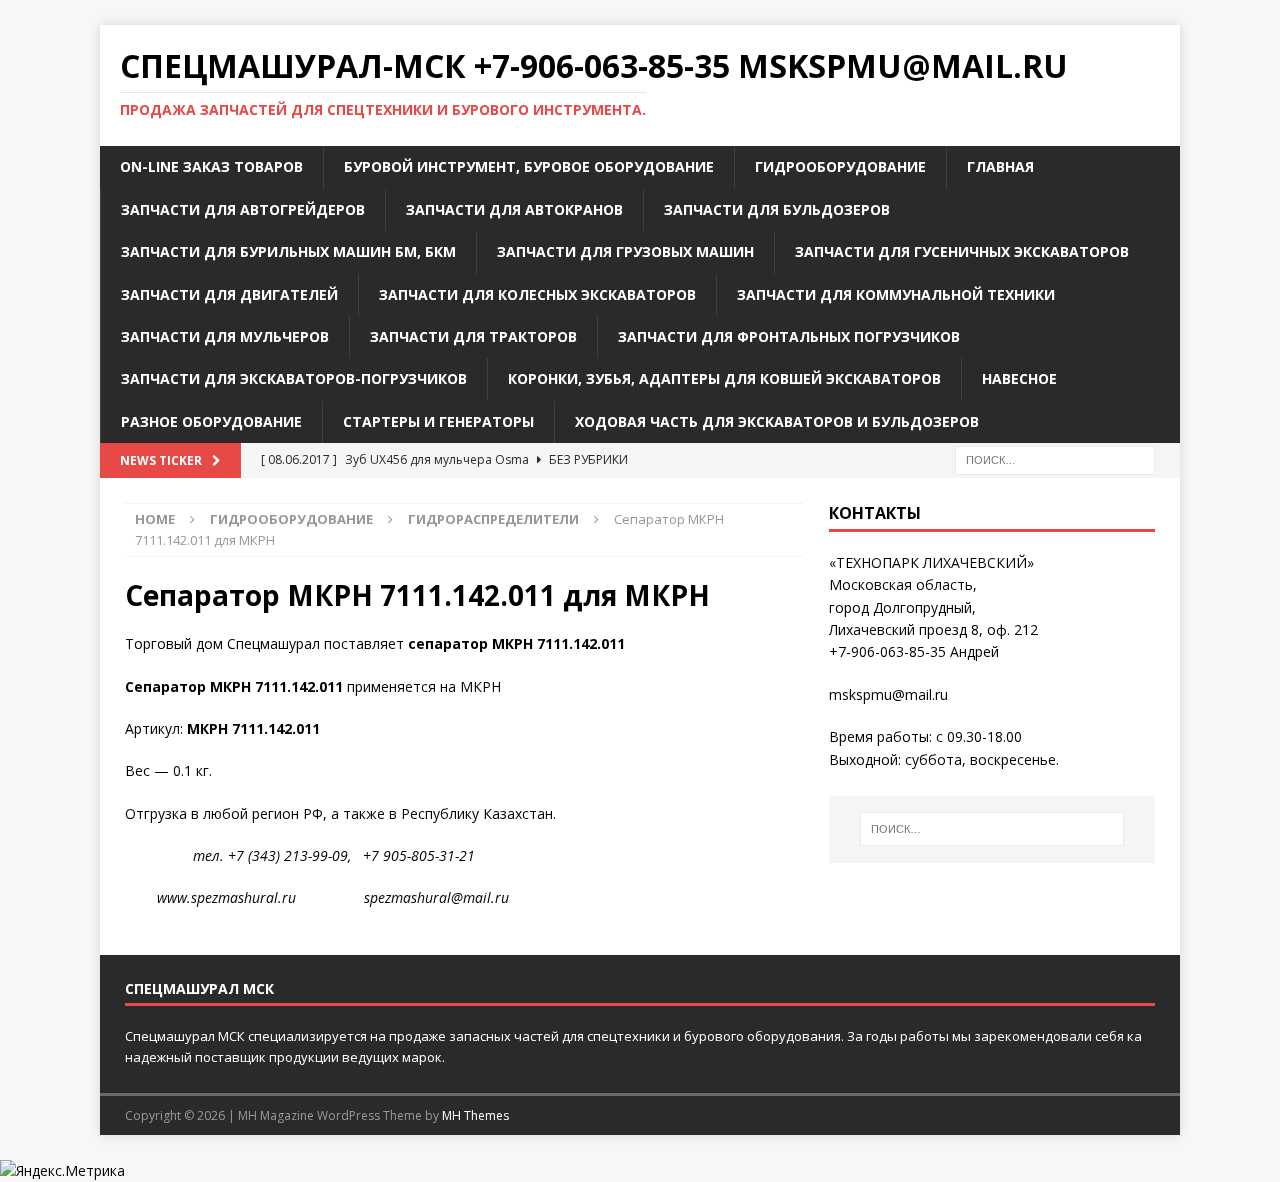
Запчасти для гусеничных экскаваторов (962, 251)
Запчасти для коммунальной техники (896, 294)
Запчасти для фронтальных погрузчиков (789, 336)
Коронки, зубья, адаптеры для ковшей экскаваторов (724, 378)
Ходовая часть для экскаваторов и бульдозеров (777, 421)
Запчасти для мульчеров (225, 336)
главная (1000, 166)
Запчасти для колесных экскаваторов (537, 294)
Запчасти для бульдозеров (777, 209)
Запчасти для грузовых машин (625, 251)
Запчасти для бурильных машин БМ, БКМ (288, 251)
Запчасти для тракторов (473, 336)
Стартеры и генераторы (438, 421)
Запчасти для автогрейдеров (243, 209)
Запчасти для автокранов (514, 209)
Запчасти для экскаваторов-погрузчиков (294, 378)
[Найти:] (1055, 458)
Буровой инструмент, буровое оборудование (529, 166)
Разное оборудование (211, 421)
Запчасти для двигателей (229, 294)
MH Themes (475, 1115)
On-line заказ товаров (211, 166)
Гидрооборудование (840, 166)
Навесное (1019, 378)
